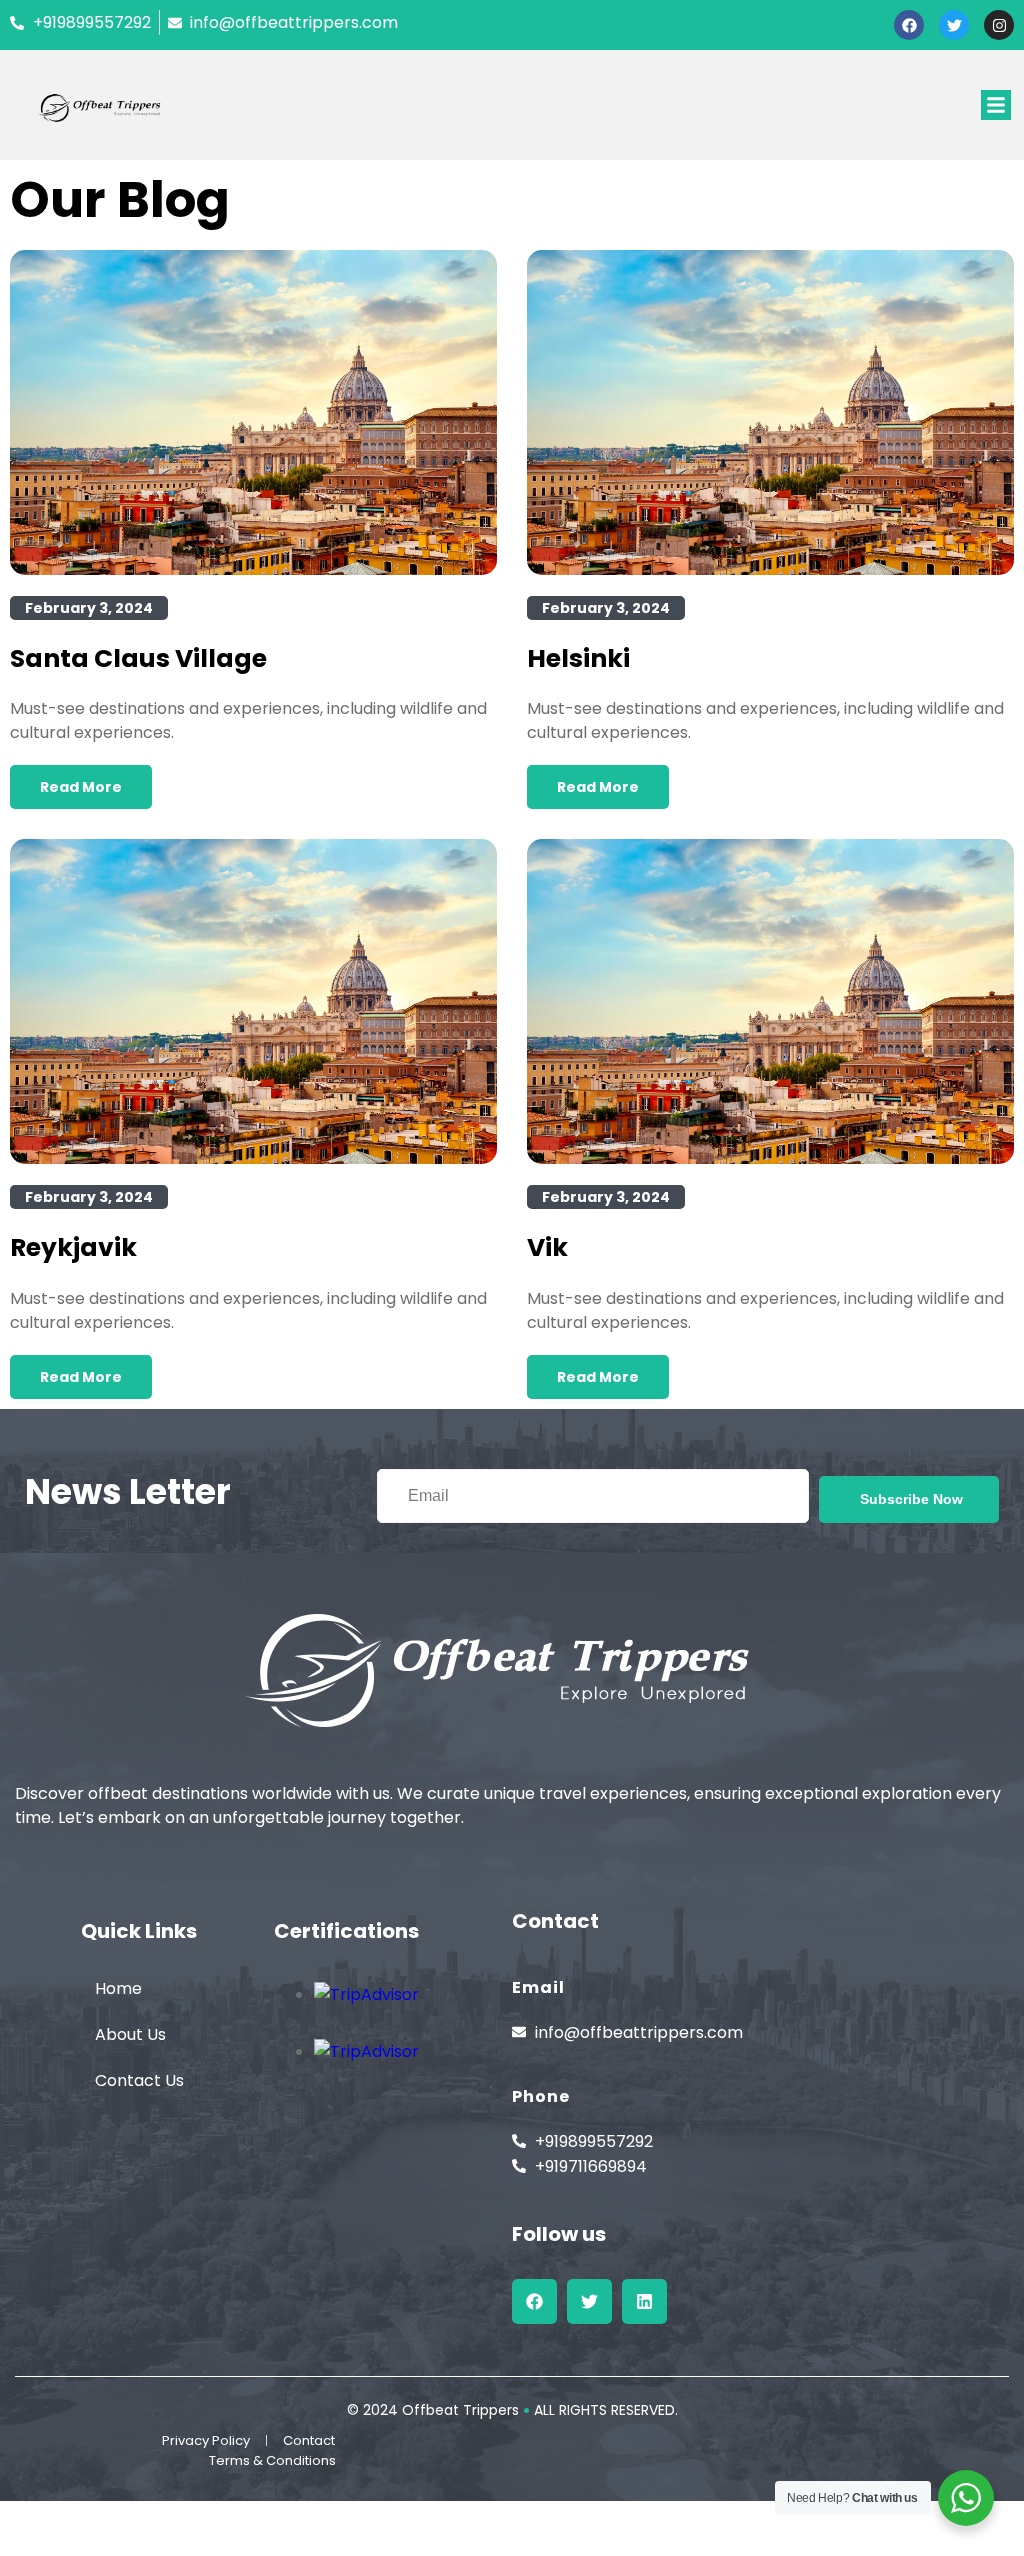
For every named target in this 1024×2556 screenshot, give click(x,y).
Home (118, 1988)
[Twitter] (954, 25)
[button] (996, 105)
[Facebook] (909, 25)
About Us (130, 2034)
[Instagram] (999, 25)
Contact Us (139, 2080)
